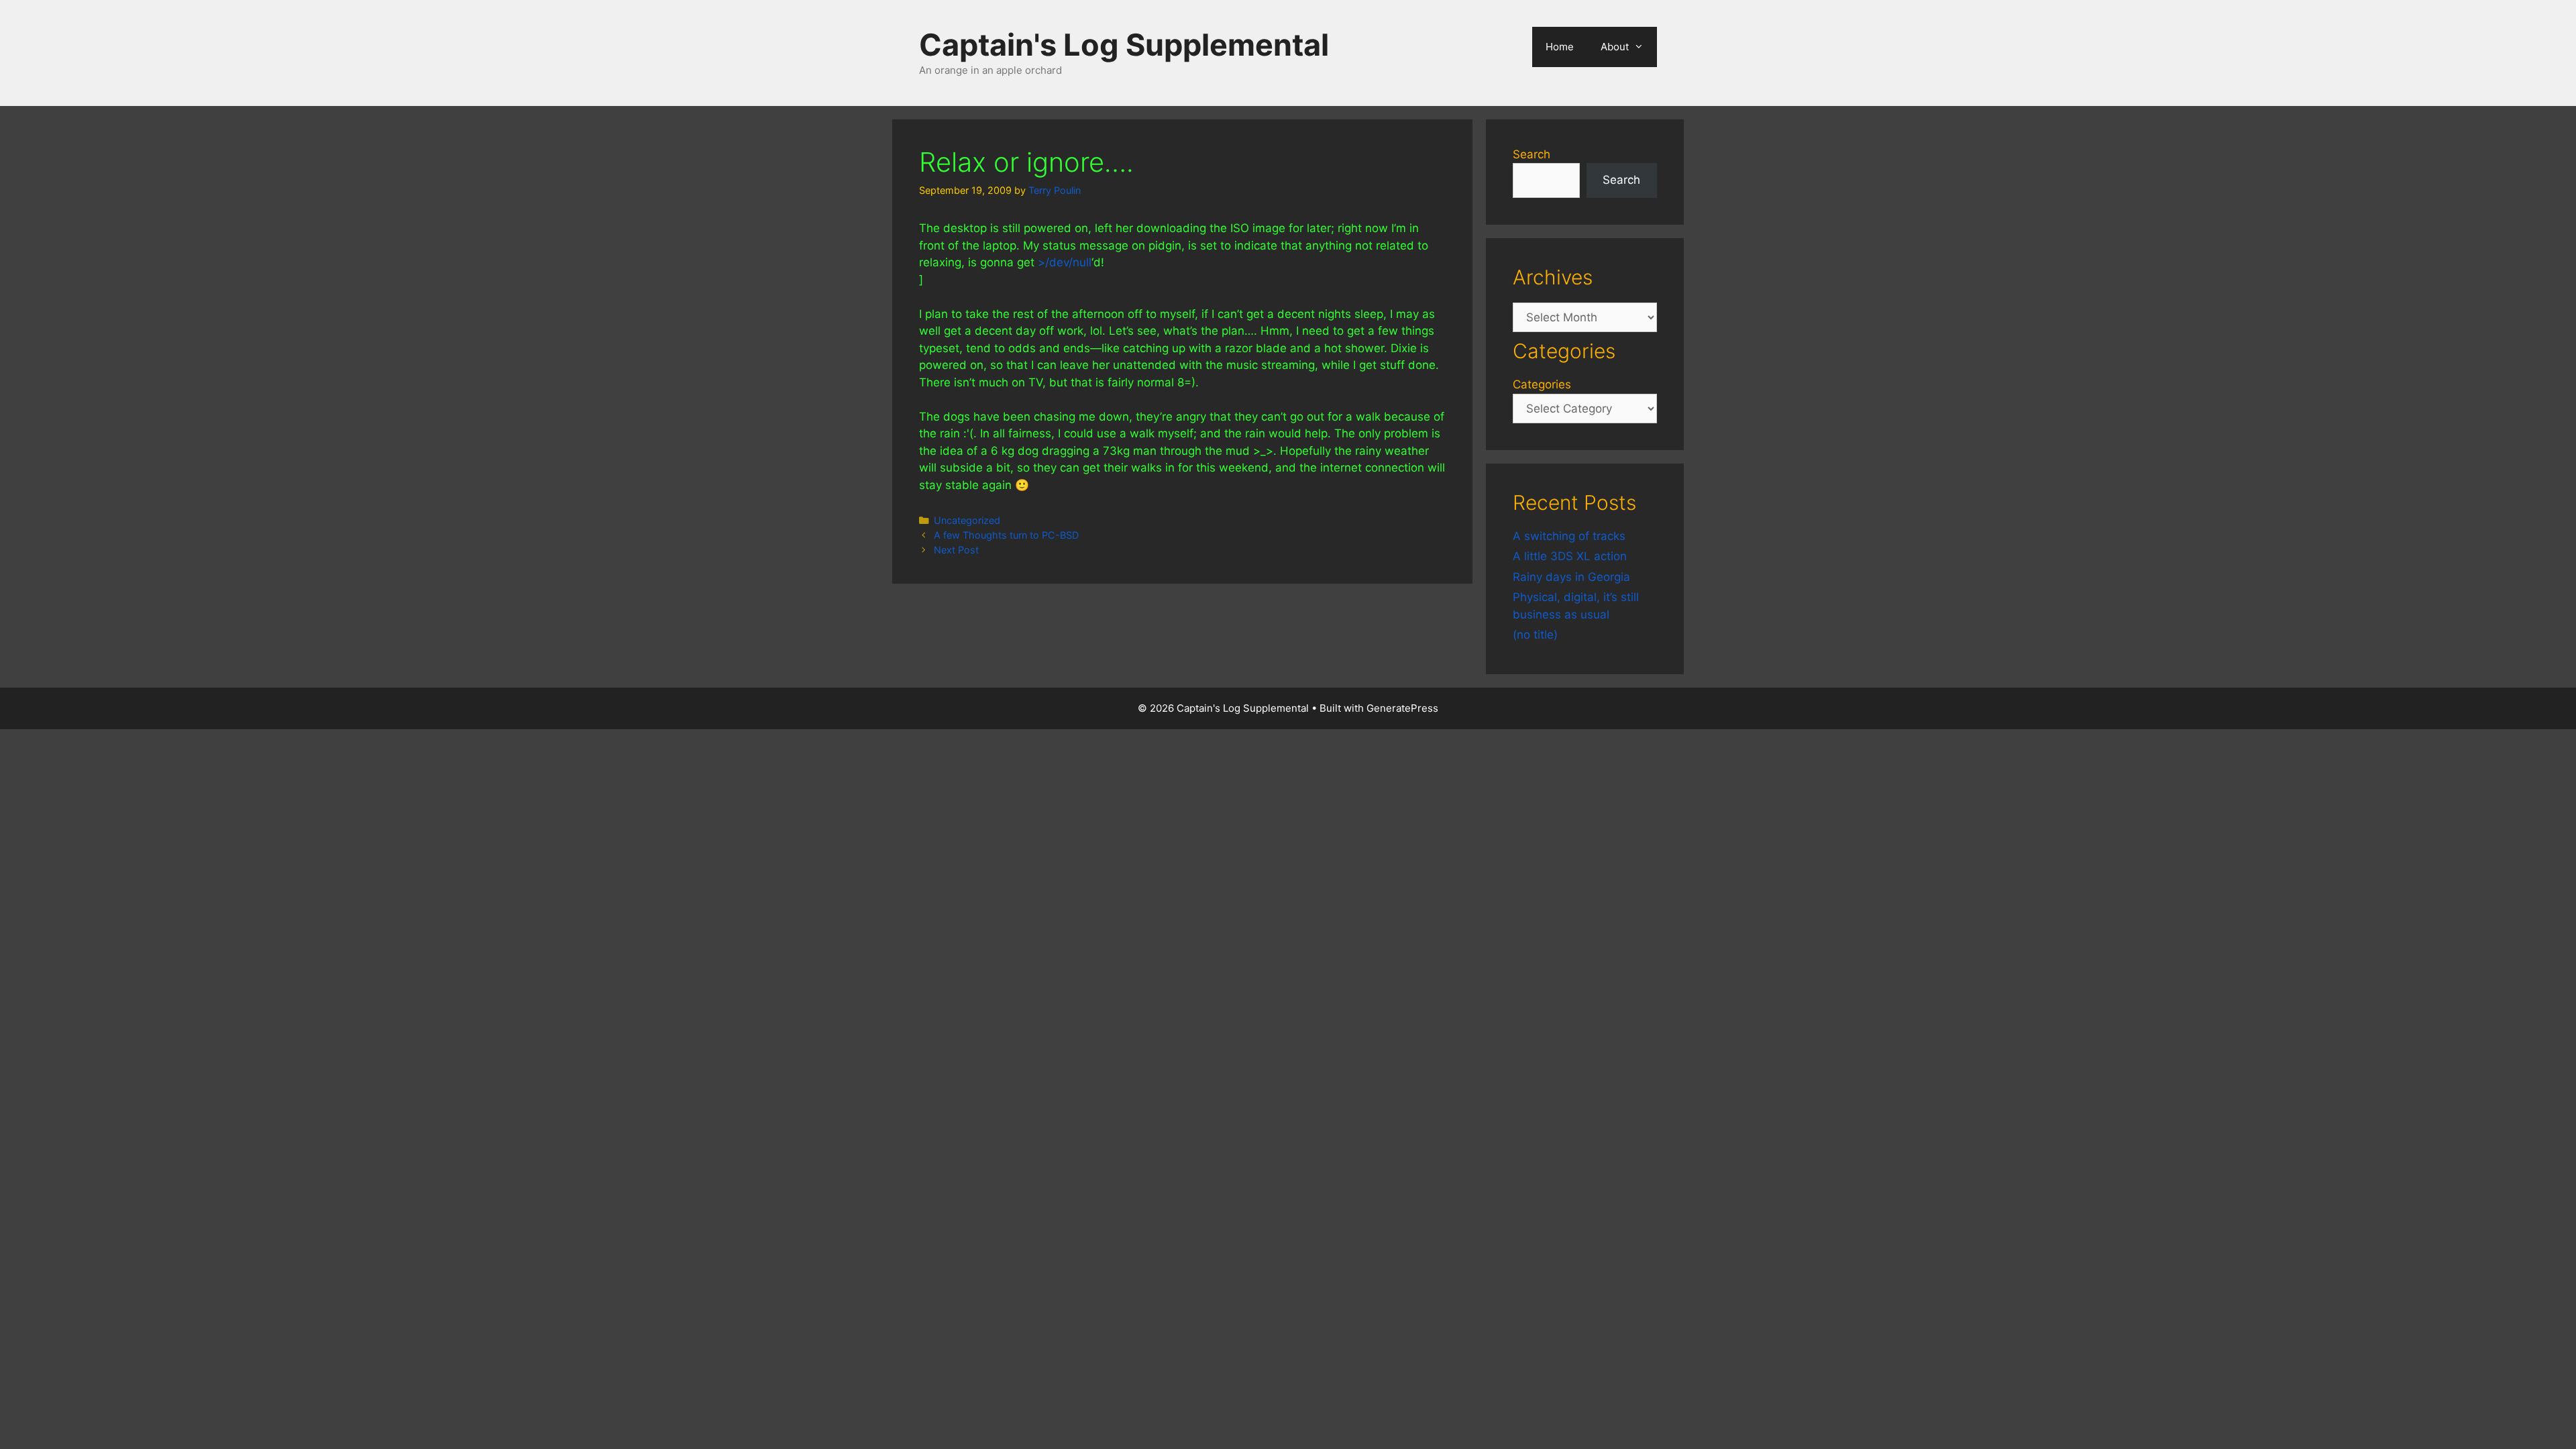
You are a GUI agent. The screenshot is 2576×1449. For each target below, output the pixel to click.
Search (1532, 154)
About (1615, 47)
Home (1560, 47)
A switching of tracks (1569, 536)
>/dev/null (1065, 262)
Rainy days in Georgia (1571, 577)
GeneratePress (1402, 708)
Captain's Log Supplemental (1124, 45)
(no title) (1535, 635)
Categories (1542, 384)
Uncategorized (967, 520)
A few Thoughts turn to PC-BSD (1006, 535)
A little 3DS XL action (1570, 556)
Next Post (956, 550)
